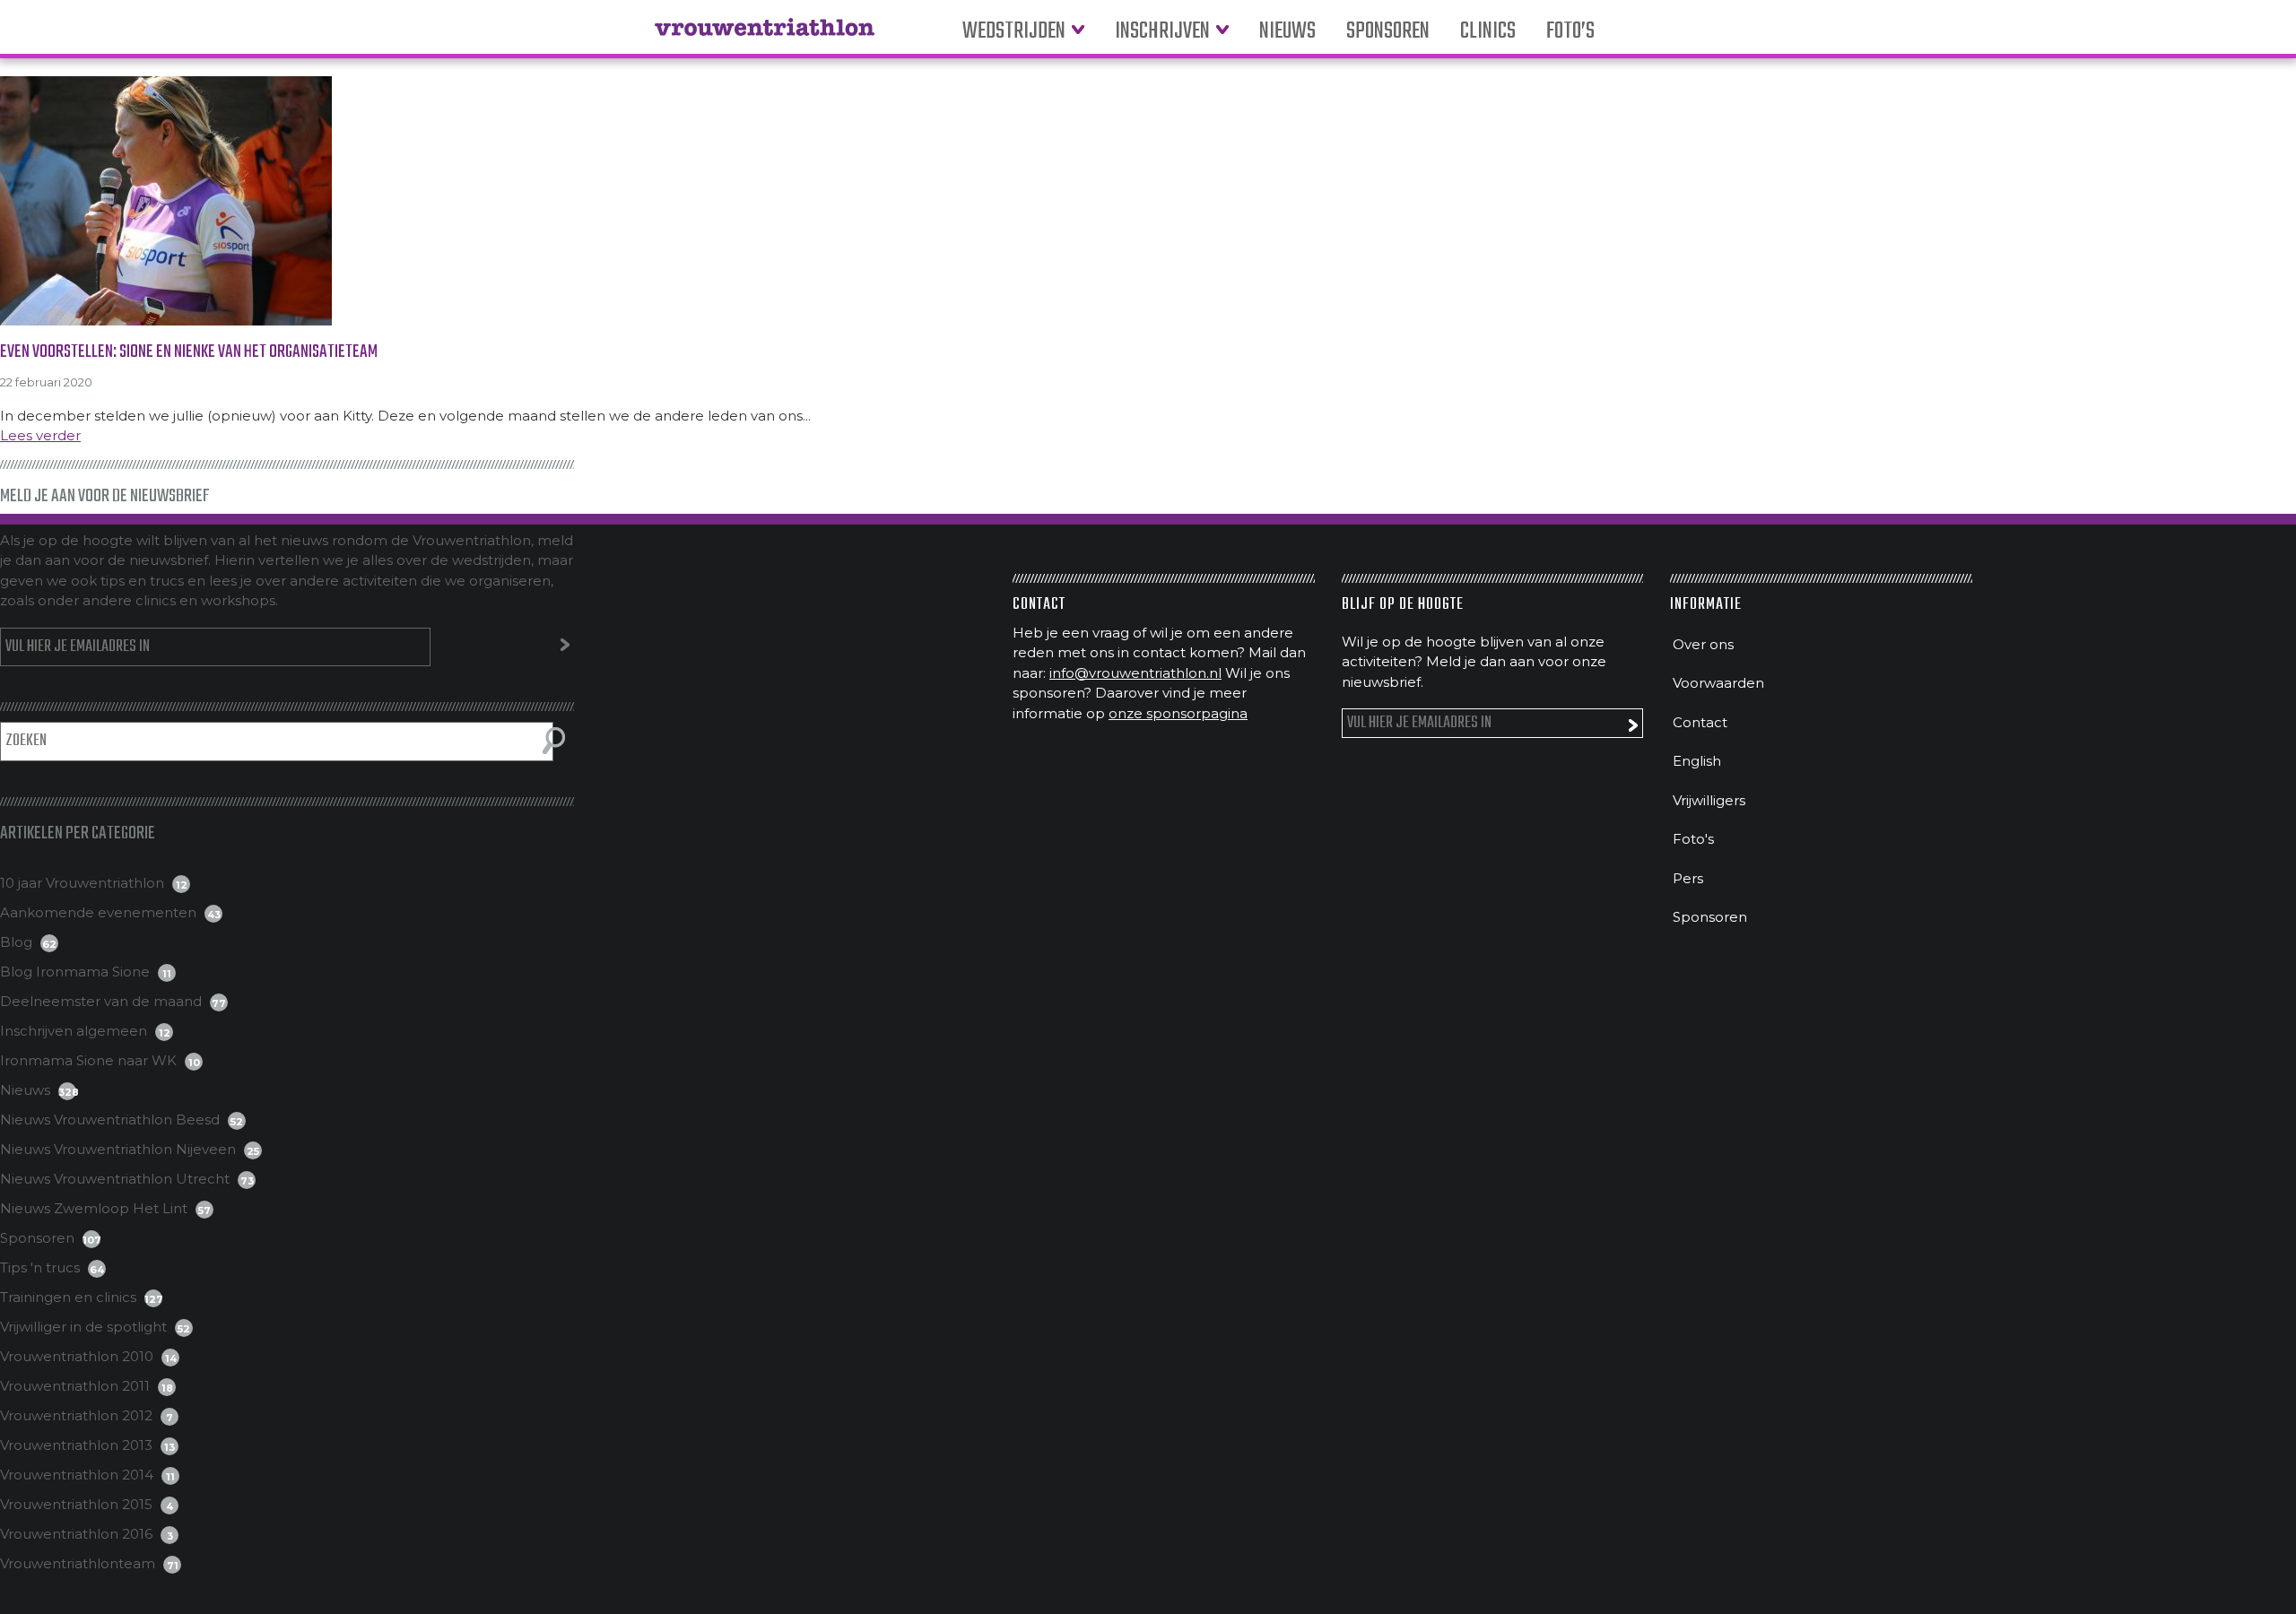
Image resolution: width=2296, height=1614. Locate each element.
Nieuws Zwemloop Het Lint (94, 1208)
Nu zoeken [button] (554, 741)
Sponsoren (1388, 32)
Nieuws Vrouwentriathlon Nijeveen (118, 1149)
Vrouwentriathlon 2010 (77, 1356)
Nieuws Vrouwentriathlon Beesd (110, 1119)
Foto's (1693, 839)
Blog (16, 942)
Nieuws (1287, 32)
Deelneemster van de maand (101, 1001)
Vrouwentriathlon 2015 (76, 1504)
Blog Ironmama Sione (75, 972)
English (1697, 761)
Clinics (1488, 32)
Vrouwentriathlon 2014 (77, 1475)
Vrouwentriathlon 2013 (76, 1445)
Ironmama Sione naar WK (88, 1060)
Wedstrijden (1014, 32)
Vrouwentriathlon (765, 36)
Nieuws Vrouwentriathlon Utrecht (115, 1179)
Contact (1700, 722)
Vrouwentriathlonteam (78, 1563)
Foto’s (1570, 32)
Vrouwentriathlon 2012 (76, 1415)
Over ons (1703, 644)
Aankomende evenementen (98, 912)
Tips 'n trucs (40, 1267)
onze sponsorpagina (1178, 713)
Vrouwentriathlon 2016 (76, 1534)
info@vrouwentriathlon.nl (1135, 673)
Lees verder (40, 435)
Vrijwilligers (1709, 800)
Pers (1688, 878)
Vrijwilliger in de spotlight (83, 1327)
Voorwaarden (1718, 683)
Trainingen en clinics (68, 1297)
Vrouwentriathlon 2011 (75, 1386)
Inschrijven (1162, 32)
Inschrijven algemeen (74, 1031)
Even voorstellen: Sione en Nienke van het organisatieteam (189, 352)
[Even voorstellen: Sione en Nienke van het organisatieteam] (1148, 201)
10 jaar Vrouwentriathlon (82, 883)
